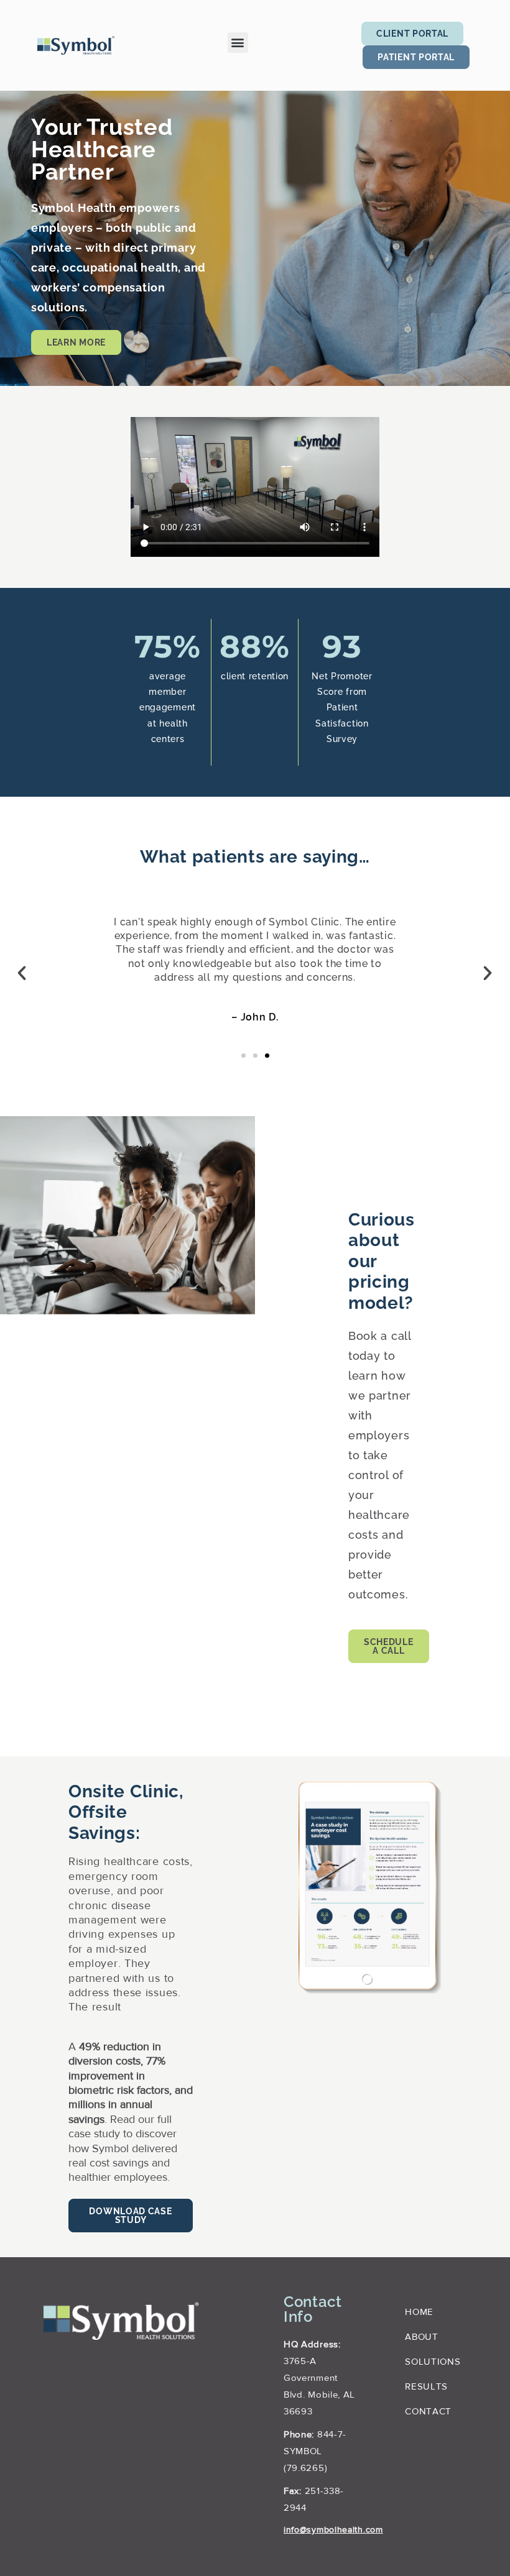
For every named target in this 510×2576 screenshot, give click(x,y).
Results (426, 2387)
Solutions (433, 2363)
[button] (238, 43)
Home (419, 2313)
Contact (428, 2412)
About (422, 2338)
